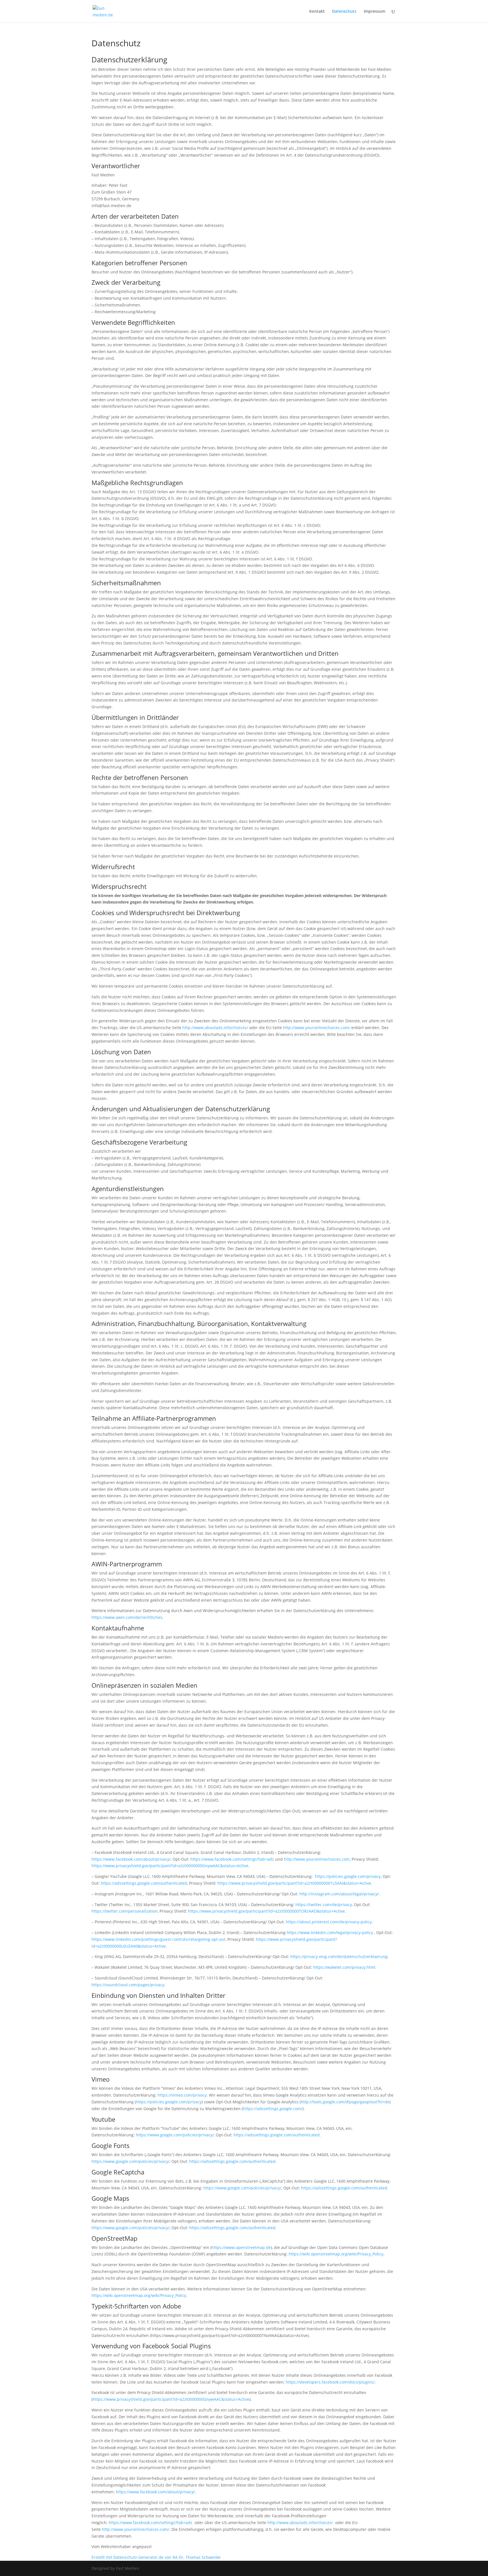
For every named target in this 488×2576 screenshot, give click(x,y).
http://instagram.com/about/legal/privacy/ (339, 1894)
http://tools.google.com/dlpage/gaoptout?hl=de (345, 2102)
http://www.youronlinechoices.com (317, 1859)
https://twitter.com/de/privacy (324, 1905)
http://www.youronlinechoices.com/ (317, 1028)
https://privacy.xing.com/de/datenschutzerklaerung (339, 1956)
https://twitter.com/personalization (125, 1911)
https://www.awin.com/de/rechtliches (127, 1617)
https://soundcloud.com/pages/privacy (128, 1985)
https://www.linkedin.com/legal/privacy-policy (330, 1932)
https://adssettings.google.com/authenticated (144, 1883)
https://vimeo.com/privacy (182, 2095)
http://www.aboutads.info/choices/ (215, 1028)
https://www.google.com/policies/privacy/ (175, 2135)
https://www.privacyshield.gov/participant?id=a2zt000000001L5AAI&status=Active (294, 1883)
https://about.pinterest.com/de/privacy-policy (329, 1922)
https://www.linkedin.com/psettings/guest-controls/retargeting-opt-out (158, 1939)
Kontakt (317, 12)
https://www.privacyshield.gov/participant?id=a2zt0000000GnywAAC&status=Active (170, 1866)
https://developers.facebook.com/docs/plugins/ (330, 2382)
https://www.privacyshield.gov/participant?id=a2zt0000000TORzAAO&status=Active (266, 1911)
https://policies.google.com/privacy (348, 1876)
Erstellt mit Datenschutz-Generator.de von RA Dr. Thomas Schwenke (156, 2557)
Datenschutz (344, 12)
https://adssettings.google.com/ (273, 2109)
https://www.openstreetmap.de (241, 2247)
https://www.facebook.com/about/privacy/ (131, 1859)
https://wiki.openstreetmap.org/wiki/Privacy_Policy (336, 2254)
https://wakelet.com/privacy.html (344, 1967)
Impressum (374, 12)
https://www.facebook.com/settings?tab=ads (232, 1859)
